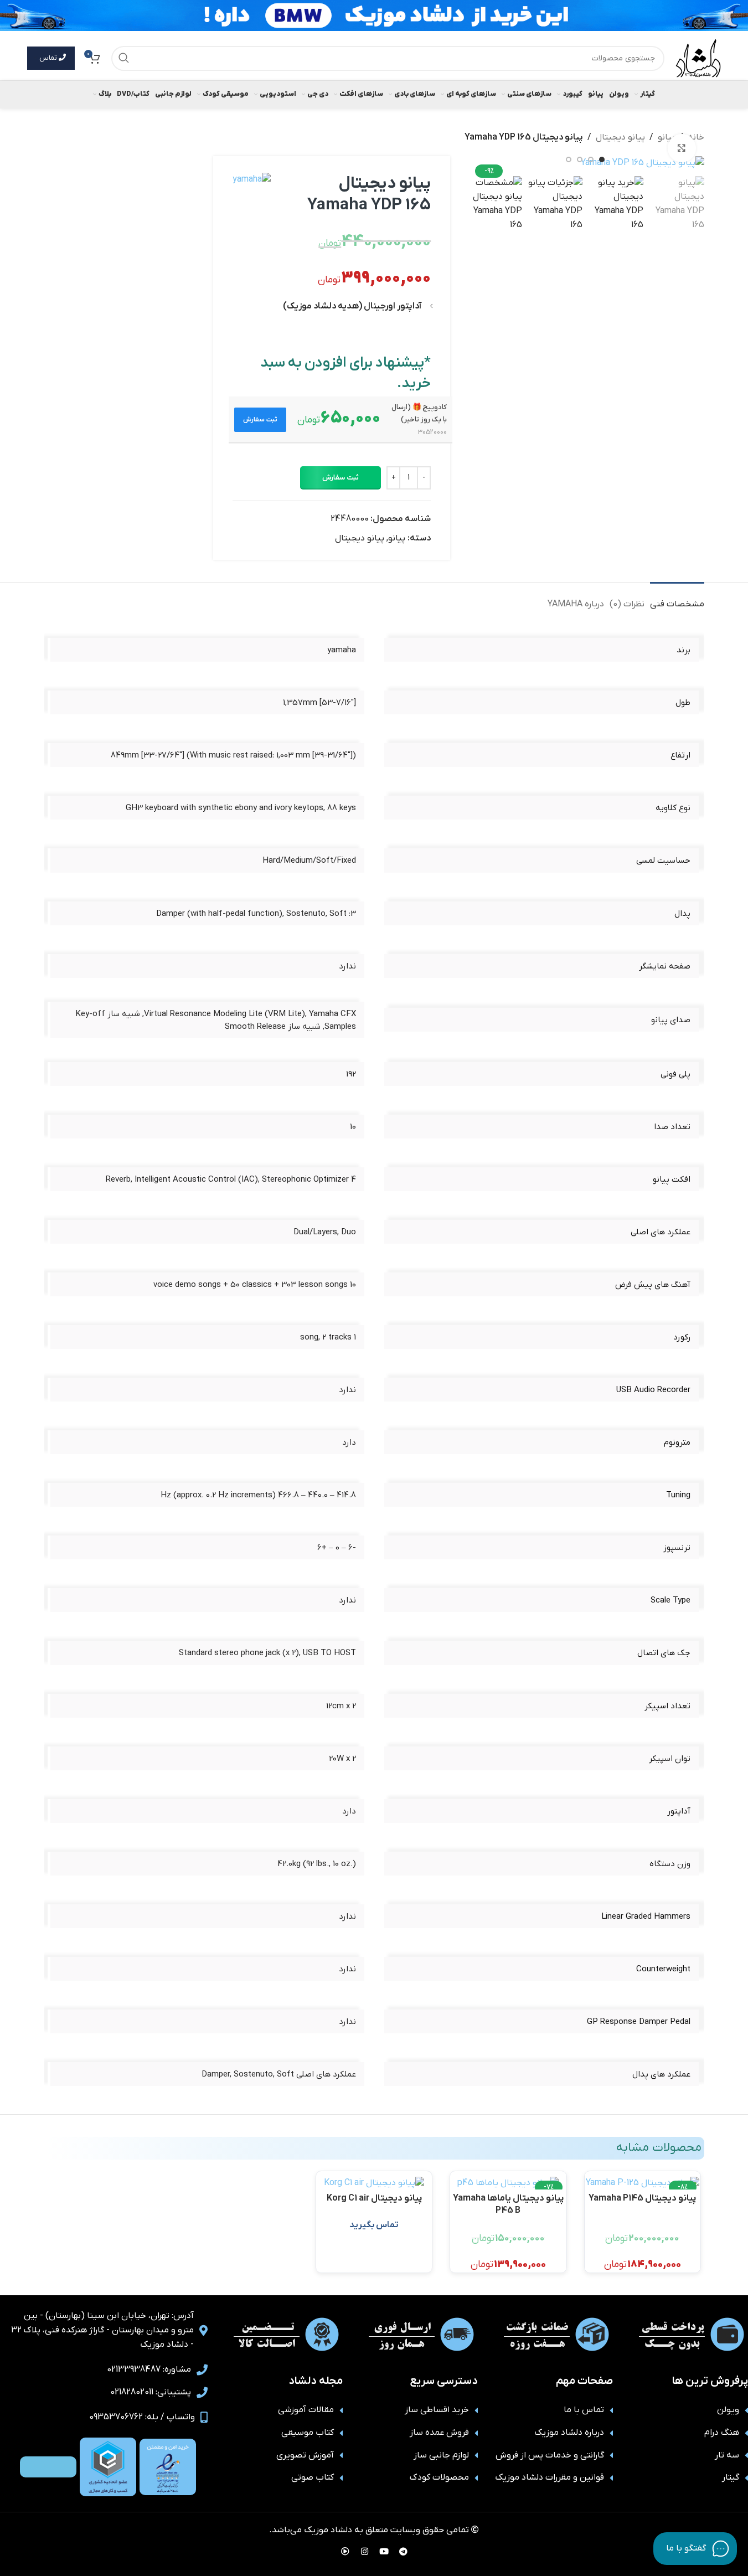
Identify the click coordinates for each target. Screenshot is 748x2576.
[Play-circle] (345, 2551)
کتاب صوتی (313, 2477)
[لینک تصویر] (168, 2466)
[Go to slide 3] (580, 159)
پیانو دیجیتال (620, 137)
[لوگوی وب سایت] (698, 58)
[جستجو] (124, 58)
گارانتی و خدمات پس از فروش (550, 2455)
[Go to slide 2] (591, 159)
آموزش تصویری (305, 2455)
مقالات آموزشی (306, 2410)
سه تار (727, 2455)
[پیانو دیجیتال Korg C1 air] (374, 2183)
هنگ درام (722, 2433)
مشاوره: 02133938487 (149, 2369)
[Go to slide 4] (569, 159)
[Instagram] (364, 2551)
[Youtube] (384, 2551)
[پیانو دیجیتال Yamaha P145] (643, 2183)
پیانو (397, 538)
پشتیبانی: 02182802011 (151, 2392)
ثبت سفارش (341, 478)
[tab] (677, 599)
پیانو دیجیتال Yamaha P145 (642, 2198)
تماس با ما (584, 2410)
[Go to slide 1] (602, 159)
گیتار (731, 2477)
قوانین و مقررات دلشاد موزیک (550, 2477)
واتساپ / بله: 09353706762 (142, 2417)
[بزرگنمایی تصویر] (682, 148)
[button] (260, 420)
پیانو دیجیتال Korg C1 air (374, 2198)
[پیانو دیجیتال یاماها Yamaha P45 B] (508, 2183)
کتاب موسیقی (308, 2433)
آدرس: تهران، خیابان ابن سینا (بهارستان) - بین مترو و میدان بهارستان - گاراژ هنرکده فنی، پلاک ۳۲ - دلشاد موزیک (102, 2330)
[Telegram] (403, 2551)
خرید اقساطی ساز (437, 2410)
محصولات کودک (439, 2477)
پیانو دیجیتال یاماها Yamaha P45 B (508, 2204)
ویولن (728, 2410)
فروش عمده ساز (439, 2433)
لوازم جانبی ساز (441, 2455)
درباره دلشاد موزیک (569, 2433)
